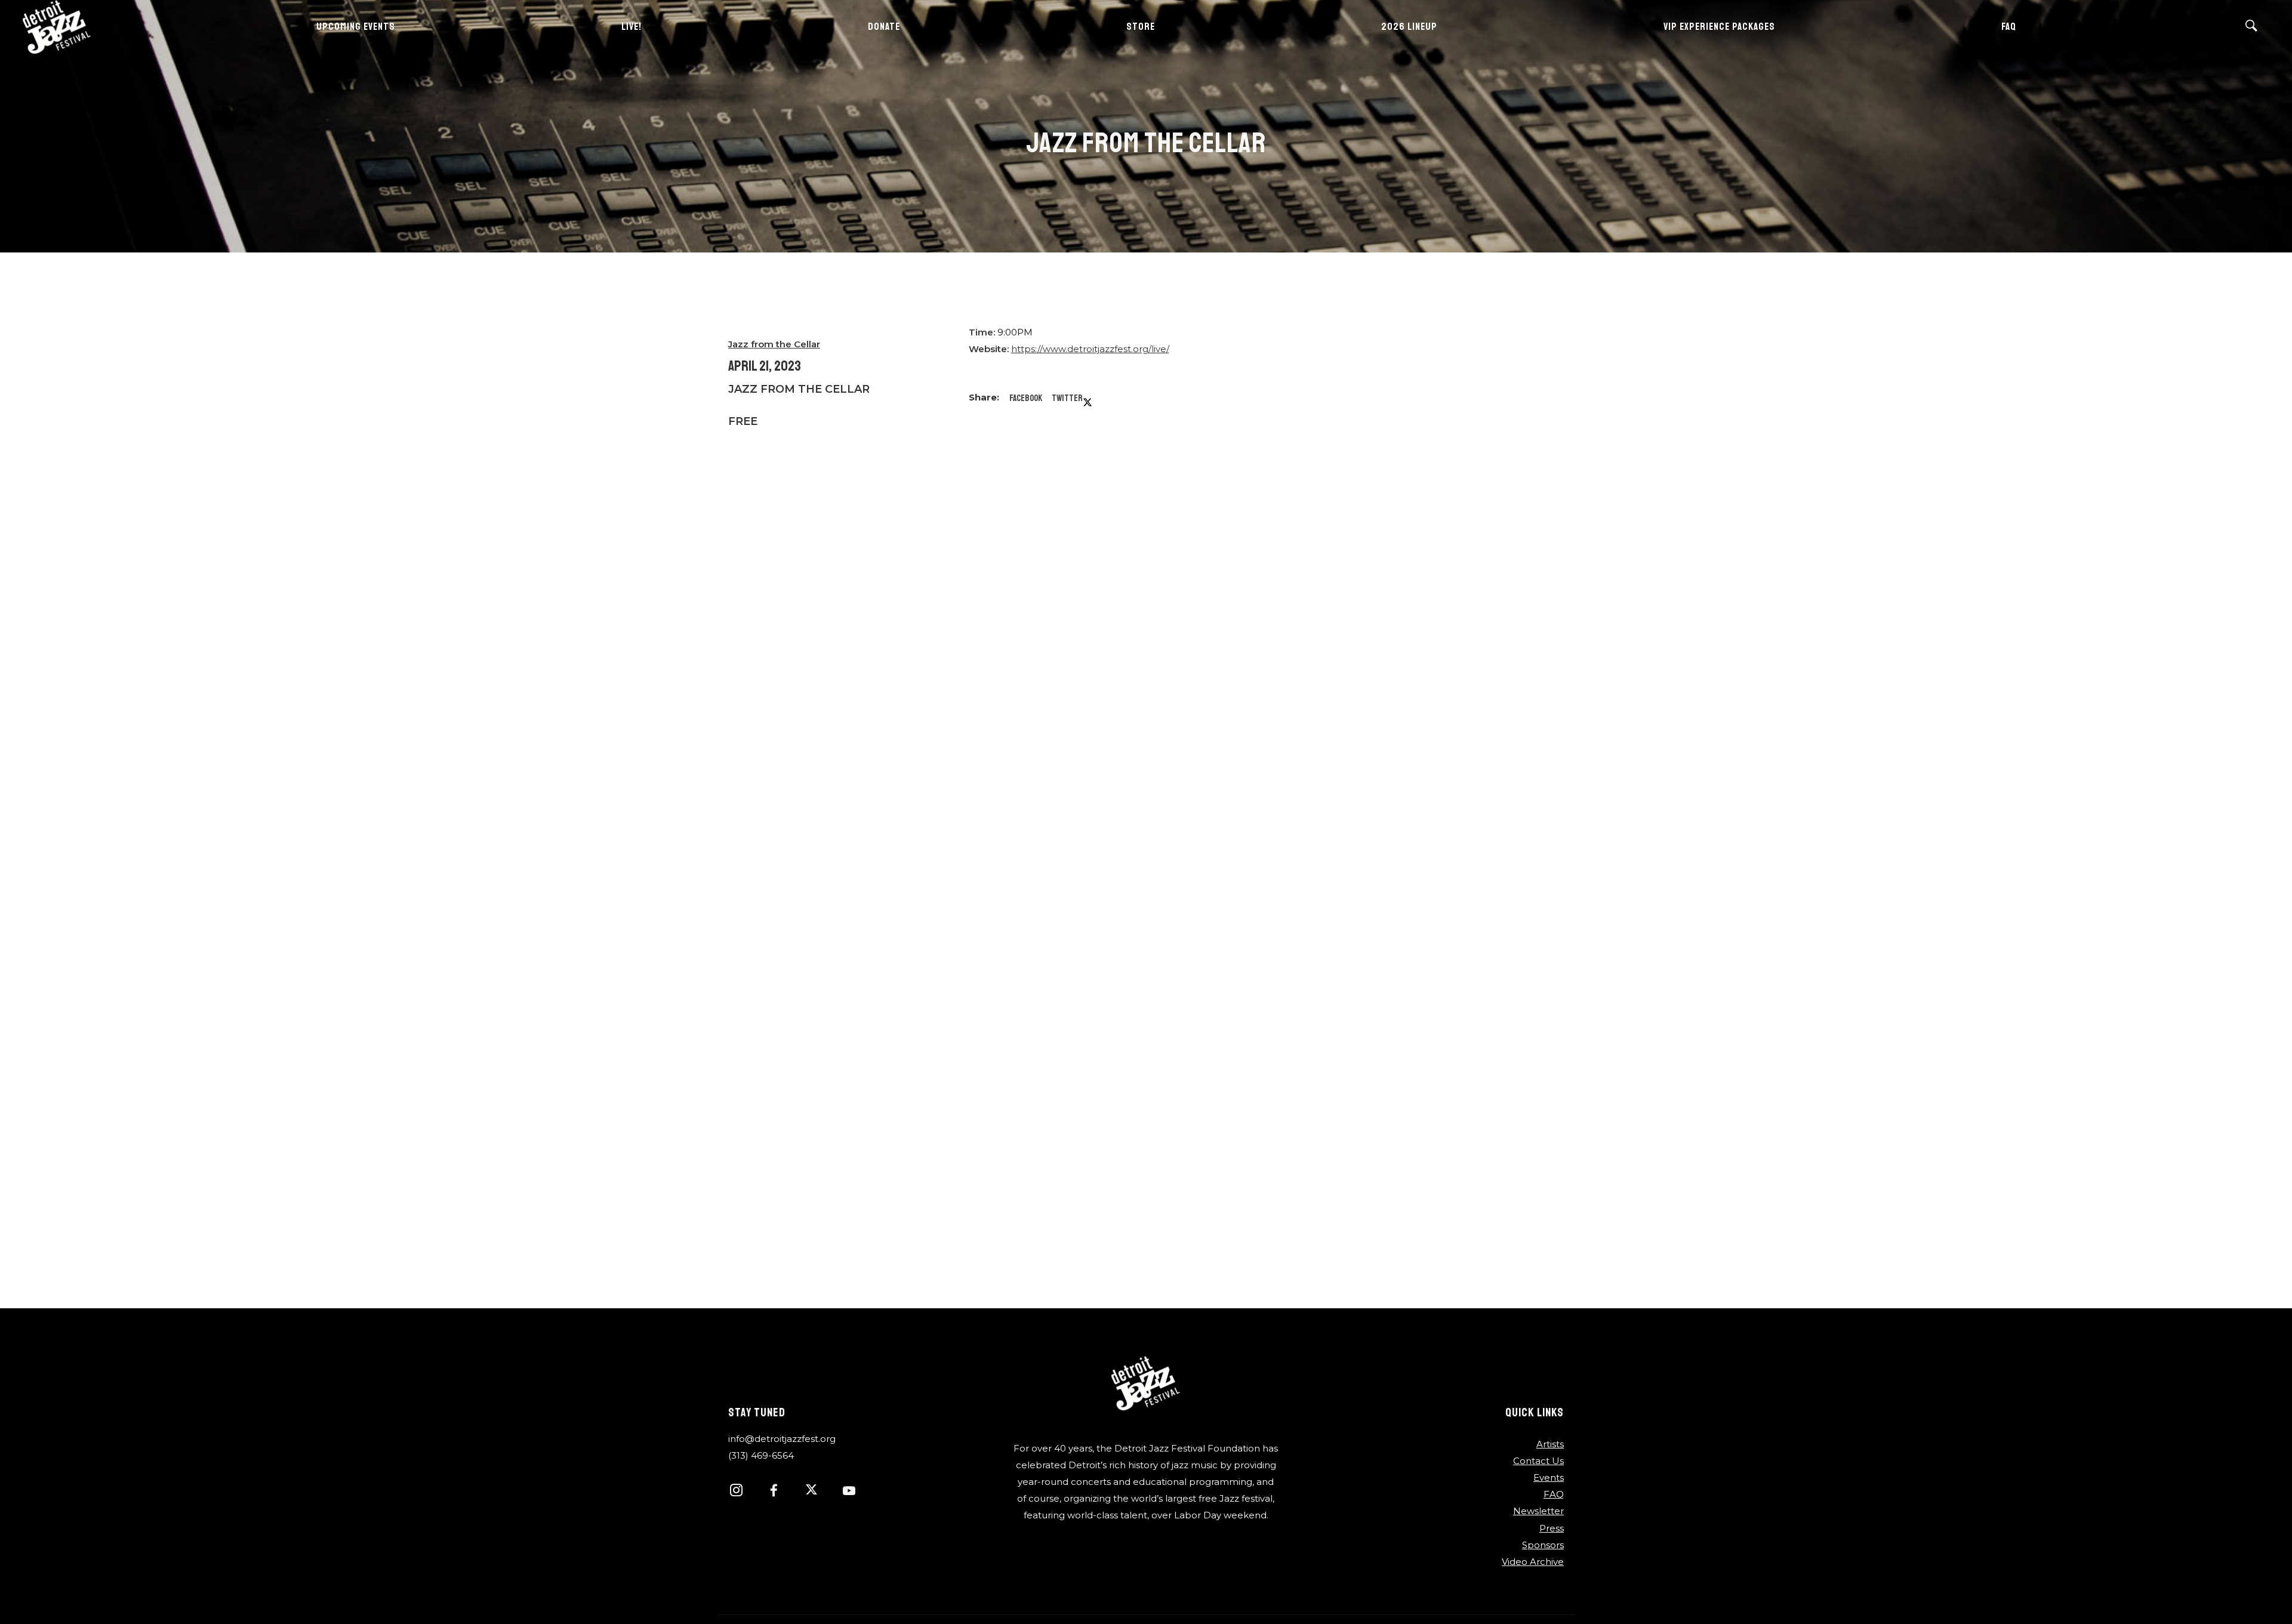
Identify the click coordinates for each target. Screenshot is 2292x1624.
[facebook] (780, 1492)
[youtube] (849, 1497)
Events (1549, 1477)
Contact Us (1538, 1461)
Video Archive (1533, 1562)
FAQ (1554, 1494)
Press (1552, 1528)
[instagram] (743, 1492)
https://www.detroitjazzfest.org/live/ (1090, 349)
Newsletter (1538, 1511)
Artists (1550, 1444)
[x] (818, 1492)
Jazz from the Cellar (774, 344)
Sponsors (1543, 1545)
